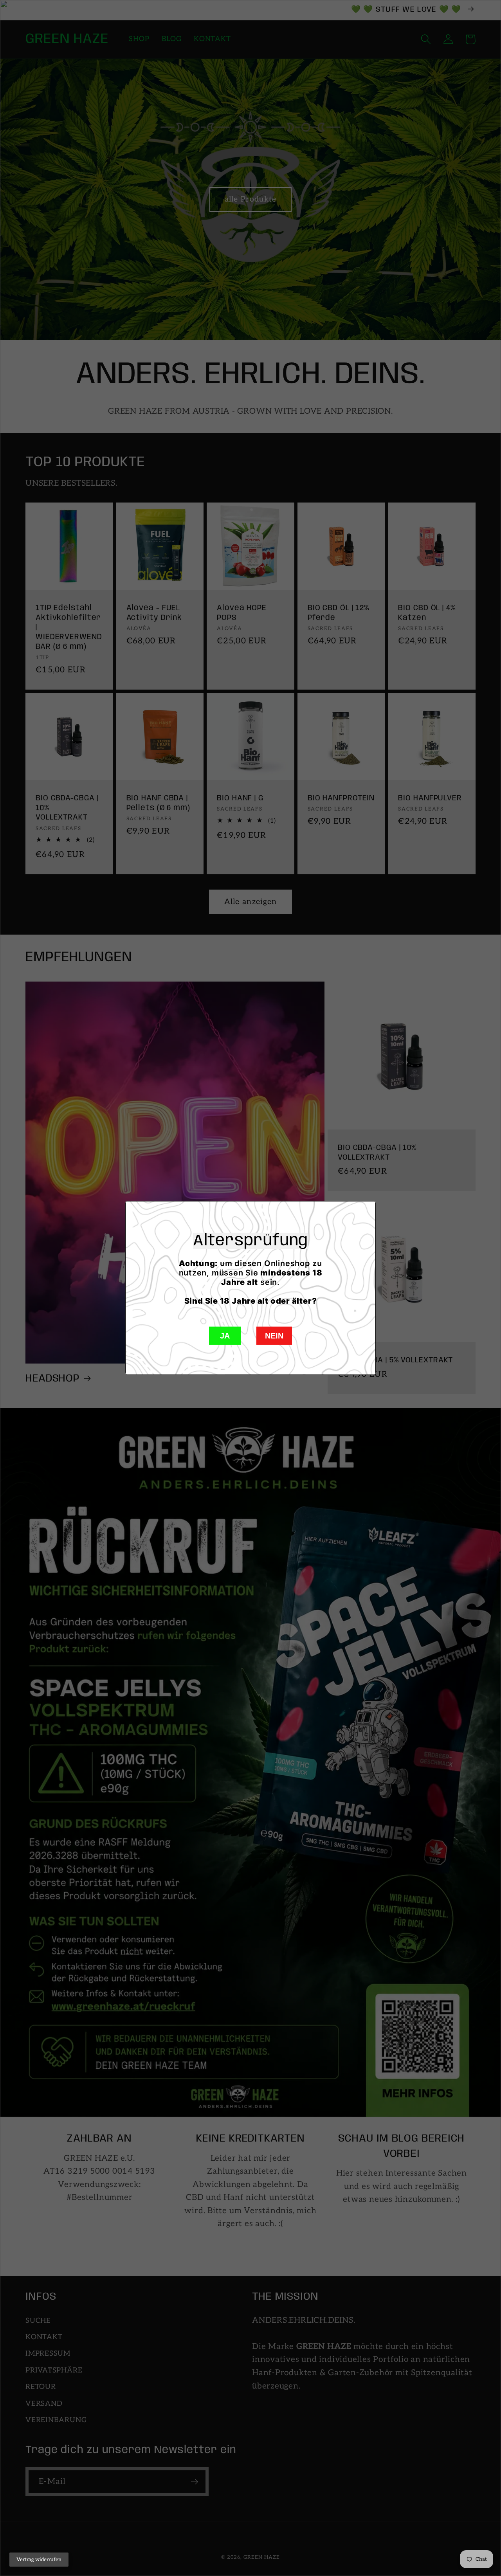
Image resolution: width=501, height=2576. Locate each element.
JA (225, 1336)
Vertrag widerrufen (39, 2560)
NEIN (274, 1336)
